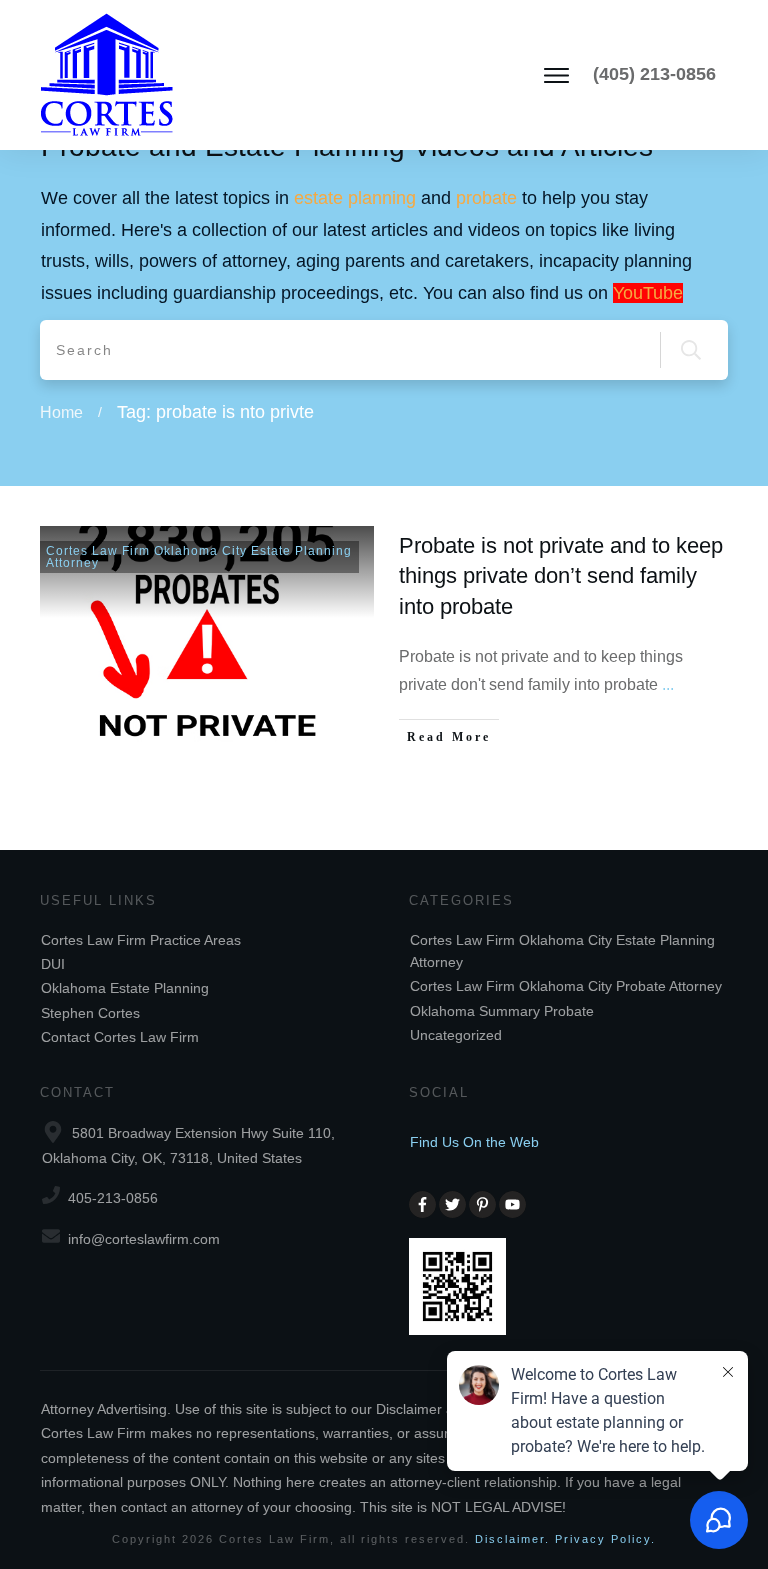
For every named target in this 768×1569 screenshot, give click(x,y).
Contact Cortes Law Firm (120, 1037)
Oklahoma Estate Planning (125, 988)
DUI (53, 964)
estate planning (355, 198)
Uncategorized (456, 1035)
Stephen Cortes (90, 1013)
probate (486, 198)
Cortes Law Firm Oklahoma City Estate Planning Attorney (199, 557)
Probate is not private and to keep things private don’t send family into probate (561, 576)
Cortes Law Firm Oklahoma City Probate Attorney (566, 986)
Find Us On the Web (474, 1142)
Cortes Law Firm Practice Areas (141, 940)
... (668, 684)
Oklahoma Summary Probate (502, 1011)
